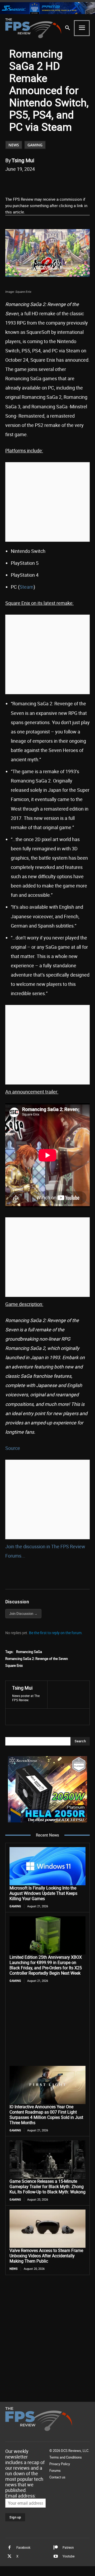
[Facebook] (27, 182)
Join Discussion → (23, 1613)
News (14, 145)
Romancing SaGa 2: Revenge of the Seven (37, 1659)
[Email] (64, 182)
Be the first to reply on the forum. (56, 1633)
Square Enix (14, 1665)
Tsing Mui (23, 160)
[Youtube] (56, 2556)
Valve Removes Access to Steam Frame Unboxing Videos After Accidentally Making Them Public (46, 2256)
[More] (88, 182)
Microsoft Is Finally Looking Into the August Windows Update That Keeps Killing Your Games (43, 1893)
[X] (39, 182)
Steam (27, 587)
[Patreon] (56, 2548)
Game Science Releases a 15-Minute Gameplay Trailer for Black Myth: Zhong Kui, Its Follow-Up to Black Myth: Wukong (47, 2186)
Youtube (68, 2556)
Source (13, 1448)
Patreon (68, 2547)
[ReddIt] (51, 182)
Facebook (23, 2547)
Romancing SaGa (29, 1652)
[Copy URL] (76, 182)
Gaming (35, 145)
